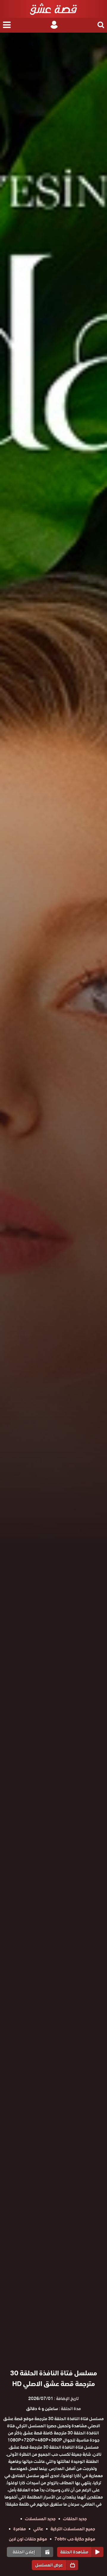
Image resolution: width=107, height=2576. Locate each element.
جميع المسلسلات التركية (73, 2529)
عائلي (38, 2529)
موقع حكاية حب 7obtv (75, 2539)
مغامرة (20, 2529)
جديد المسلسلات (40, 2519)
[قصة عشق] (53, 9)
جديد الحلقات (75, 2519)
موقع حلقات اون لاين (28, 2539)
